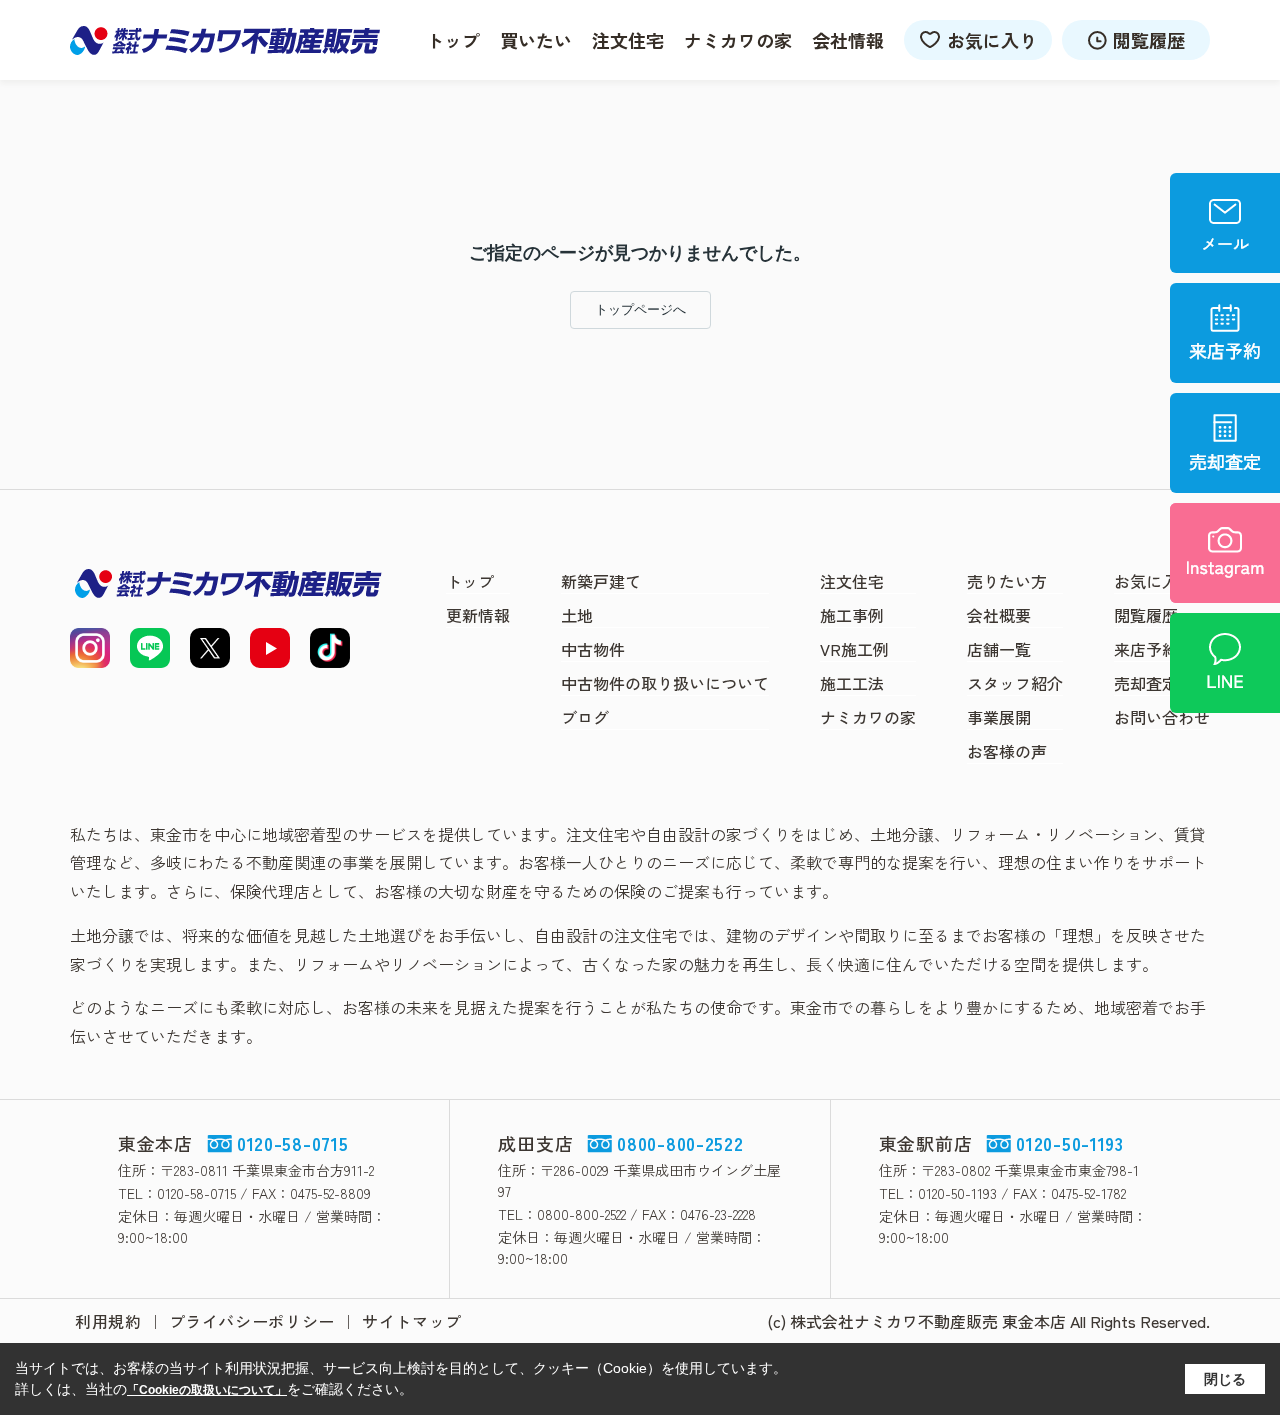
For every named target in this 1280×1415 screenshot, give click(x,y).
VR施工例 (854, 649)
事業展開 (999, 717)
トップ (453, 40)
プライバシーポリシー (252, 1321)
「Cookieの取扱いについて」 (207, 1390)
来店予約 (1146, 649)
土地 (577, 615)
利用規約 (108, 1321)
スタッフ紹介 (1015, 683)
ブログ (585, 717)
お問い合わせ (1162, 717)
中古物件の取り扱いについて (665, 683)
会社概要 (999, 615)
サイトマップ (412, 1321)
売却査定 (1146, 683)
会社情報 (848, 40)
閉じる (1225, 1379)
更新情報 (478, 615)
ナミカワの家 (738, 40)
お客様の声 (1007, 751)
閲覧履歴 (1149, 40)
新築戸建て (601, 581)
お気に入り (992, 40)
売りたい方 (1007, 581)
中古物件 (593, 649)
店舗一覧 (999, 649)
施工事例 (852, 615)
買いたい (536, 40)
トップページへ (640, 309)
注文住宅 (628, 40)
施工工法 (852, 683)
